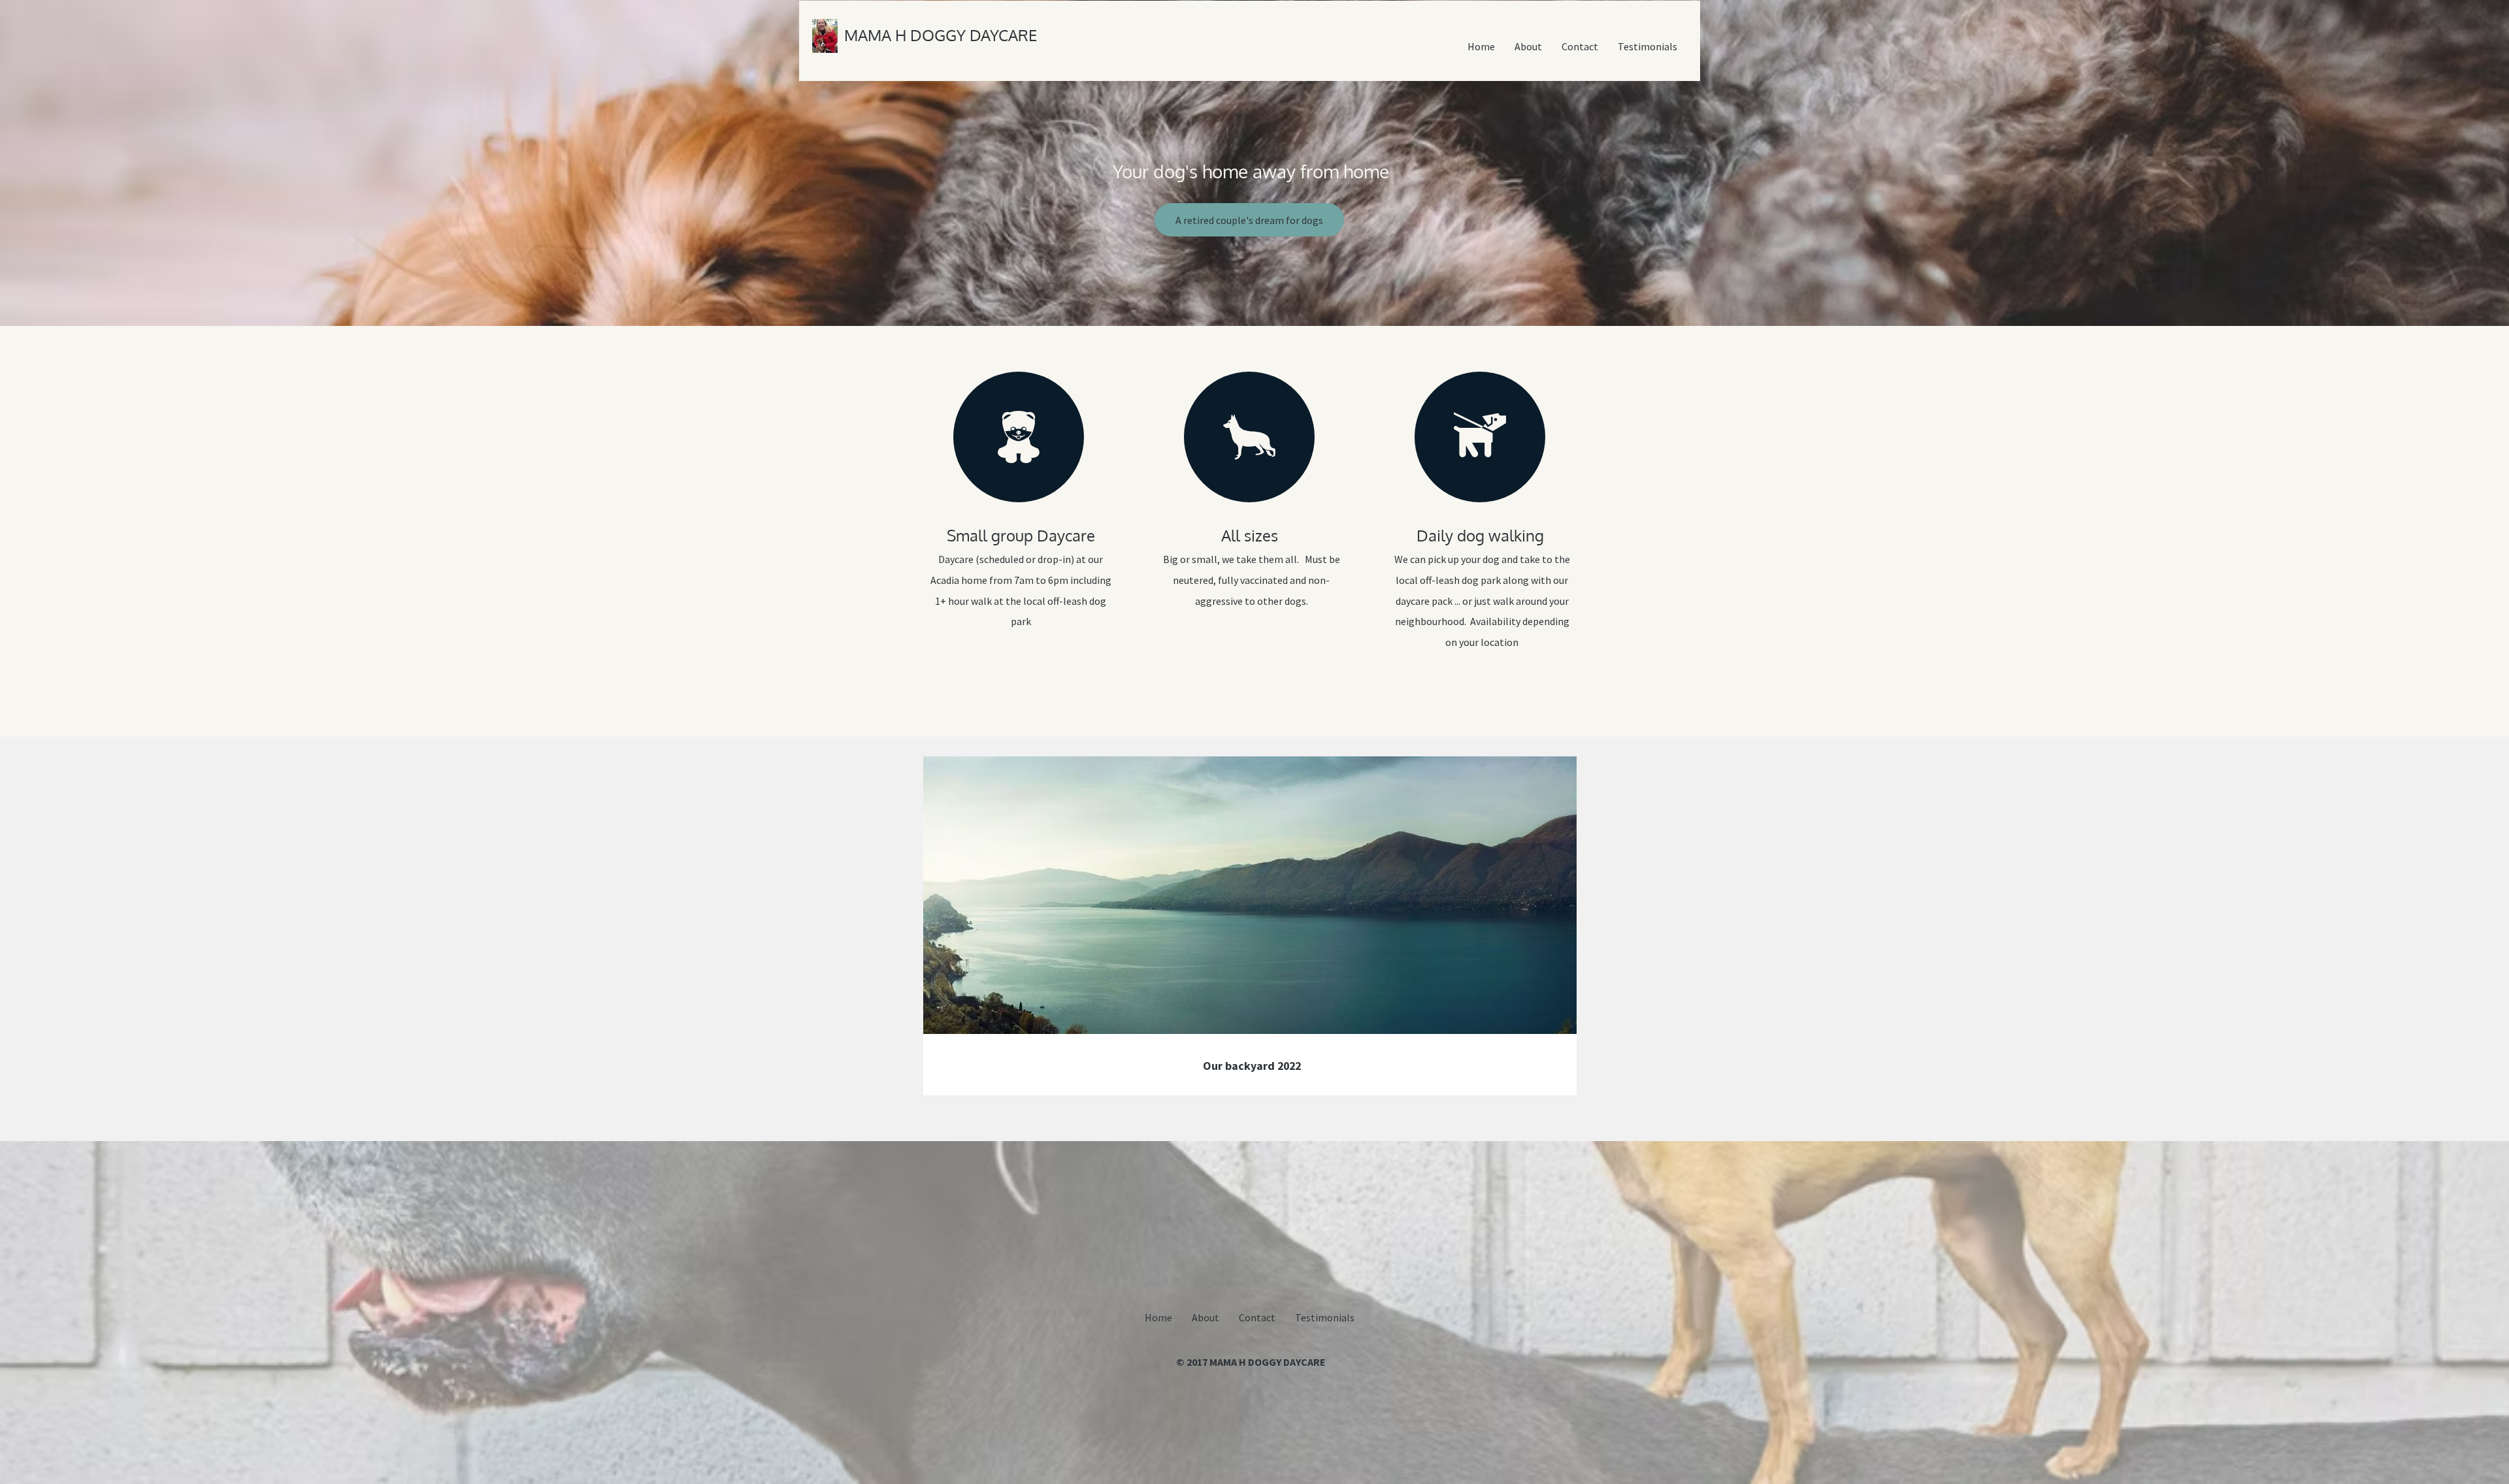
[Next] (1558, 926)
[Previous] (942, 926)
